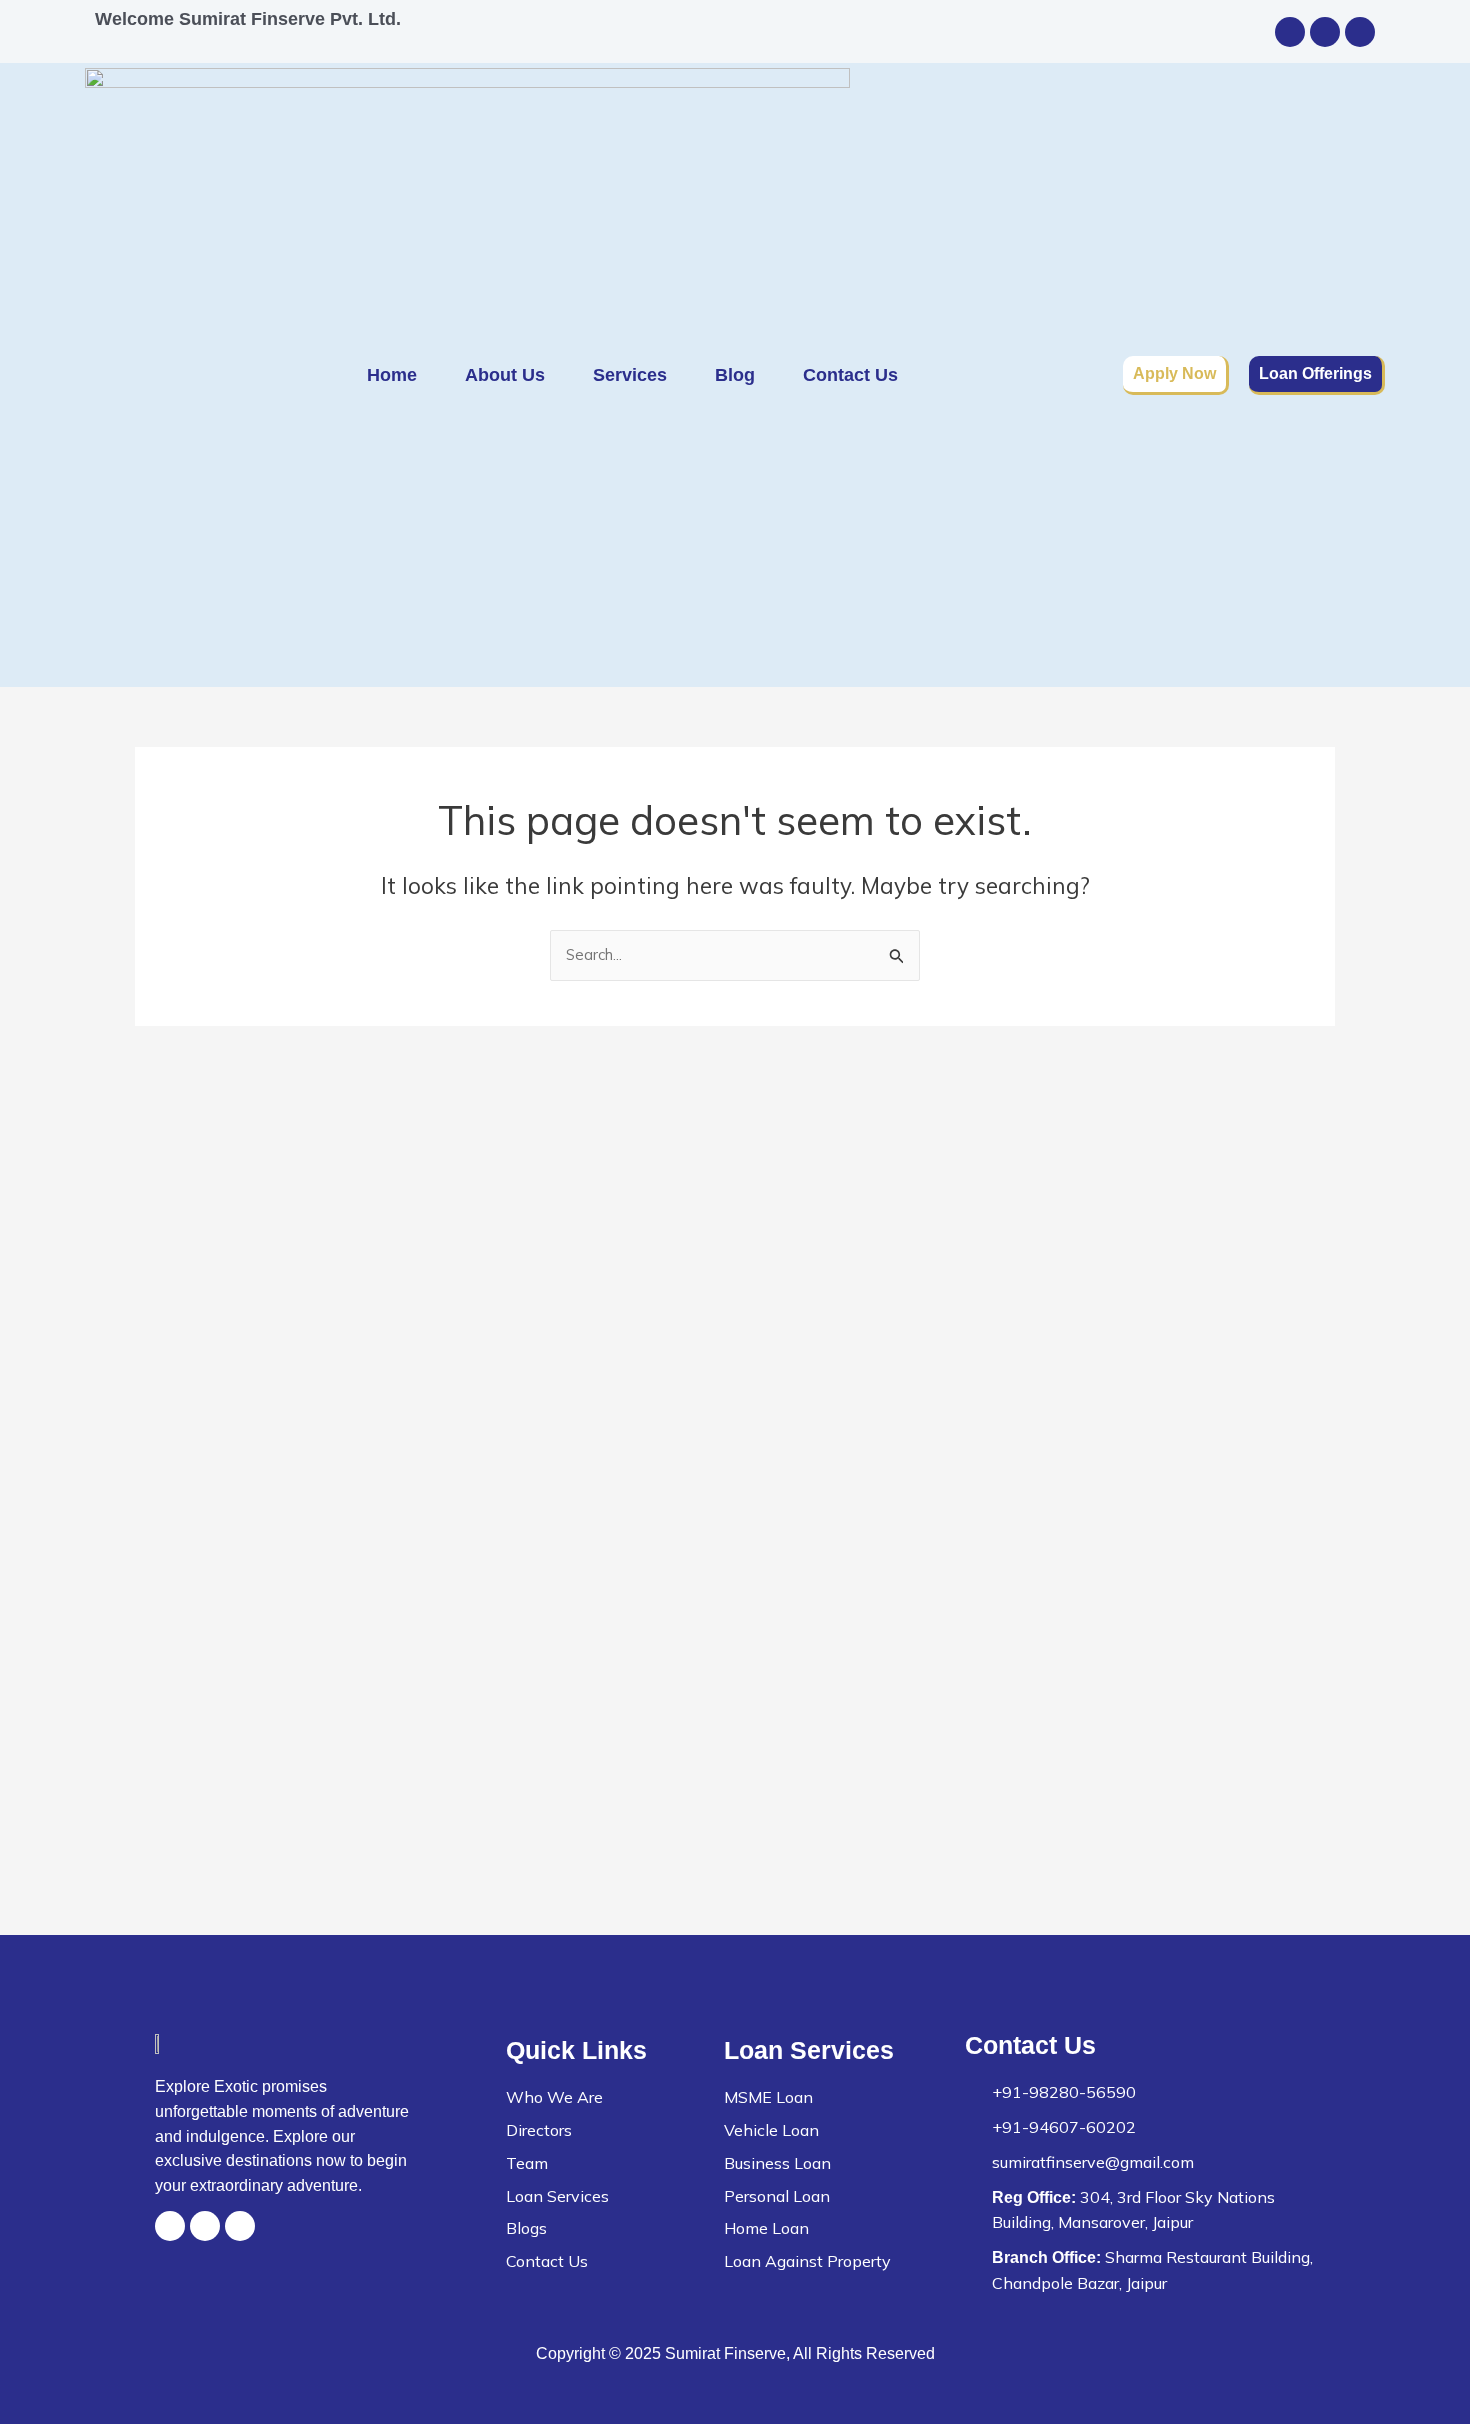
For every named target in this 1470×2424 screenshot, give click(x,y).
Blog (735, 375)
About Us (505, 375)
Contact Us (850, 375)
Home (392, 375)
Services (630, 375)
